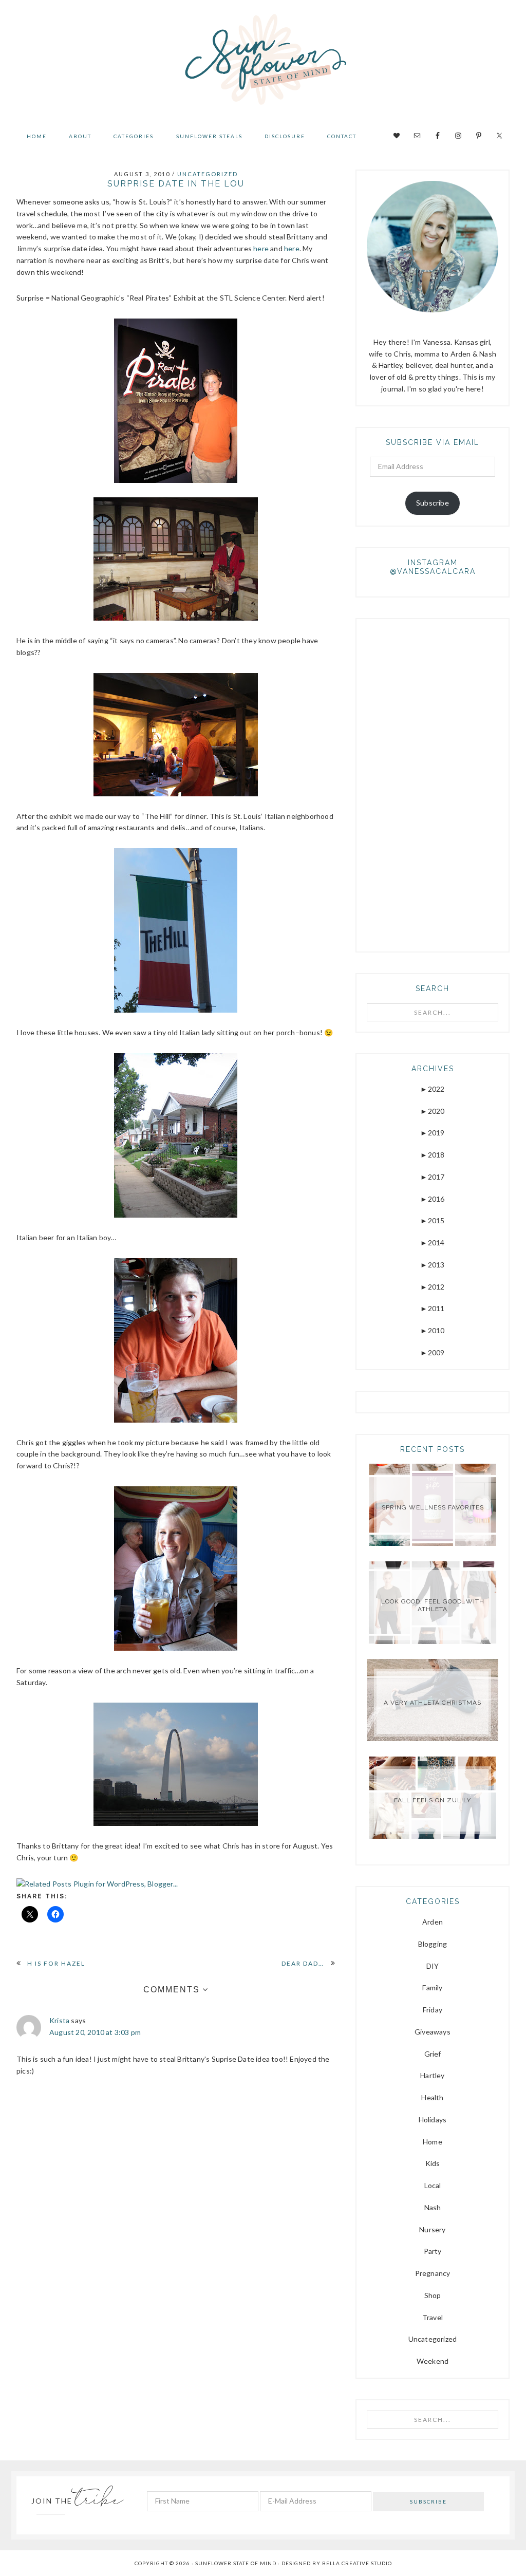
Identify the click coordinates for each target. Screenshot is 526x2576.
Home (433, 2142)
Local (433, 2185)
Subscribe (433, 503)
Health (432, 2097)
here (261, 248)
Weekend (433, 2361)
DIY (433, 1966)
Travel (433, 2317)
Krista (59, 2020)
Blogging (433, 1944)
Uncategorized (208, 174)
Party (433, 2251)
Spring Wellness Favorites (433, 1507)
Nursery (432, 2229)
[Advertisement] (444, 783)
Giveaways (433, 2032)
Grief (433, 2054)
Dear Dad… (303, 1963)
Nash (433, 2207)
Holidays (433, 2120)
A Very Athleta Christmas (433, 1703)
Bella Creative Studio (357, 2563)
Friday (433, 2010)
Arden (433, 1922)
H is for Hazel (56, 1963)
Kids (433, 2163)
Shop (433, 2295)
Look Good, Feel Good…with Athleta (433, 1605)
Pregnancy (433, 2273)
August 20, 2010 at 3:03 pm (95, 2032)
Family (432, 1987)
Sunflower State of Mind (263, 62)
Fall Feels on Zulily (433, 1800)
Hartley (432, 2075)
